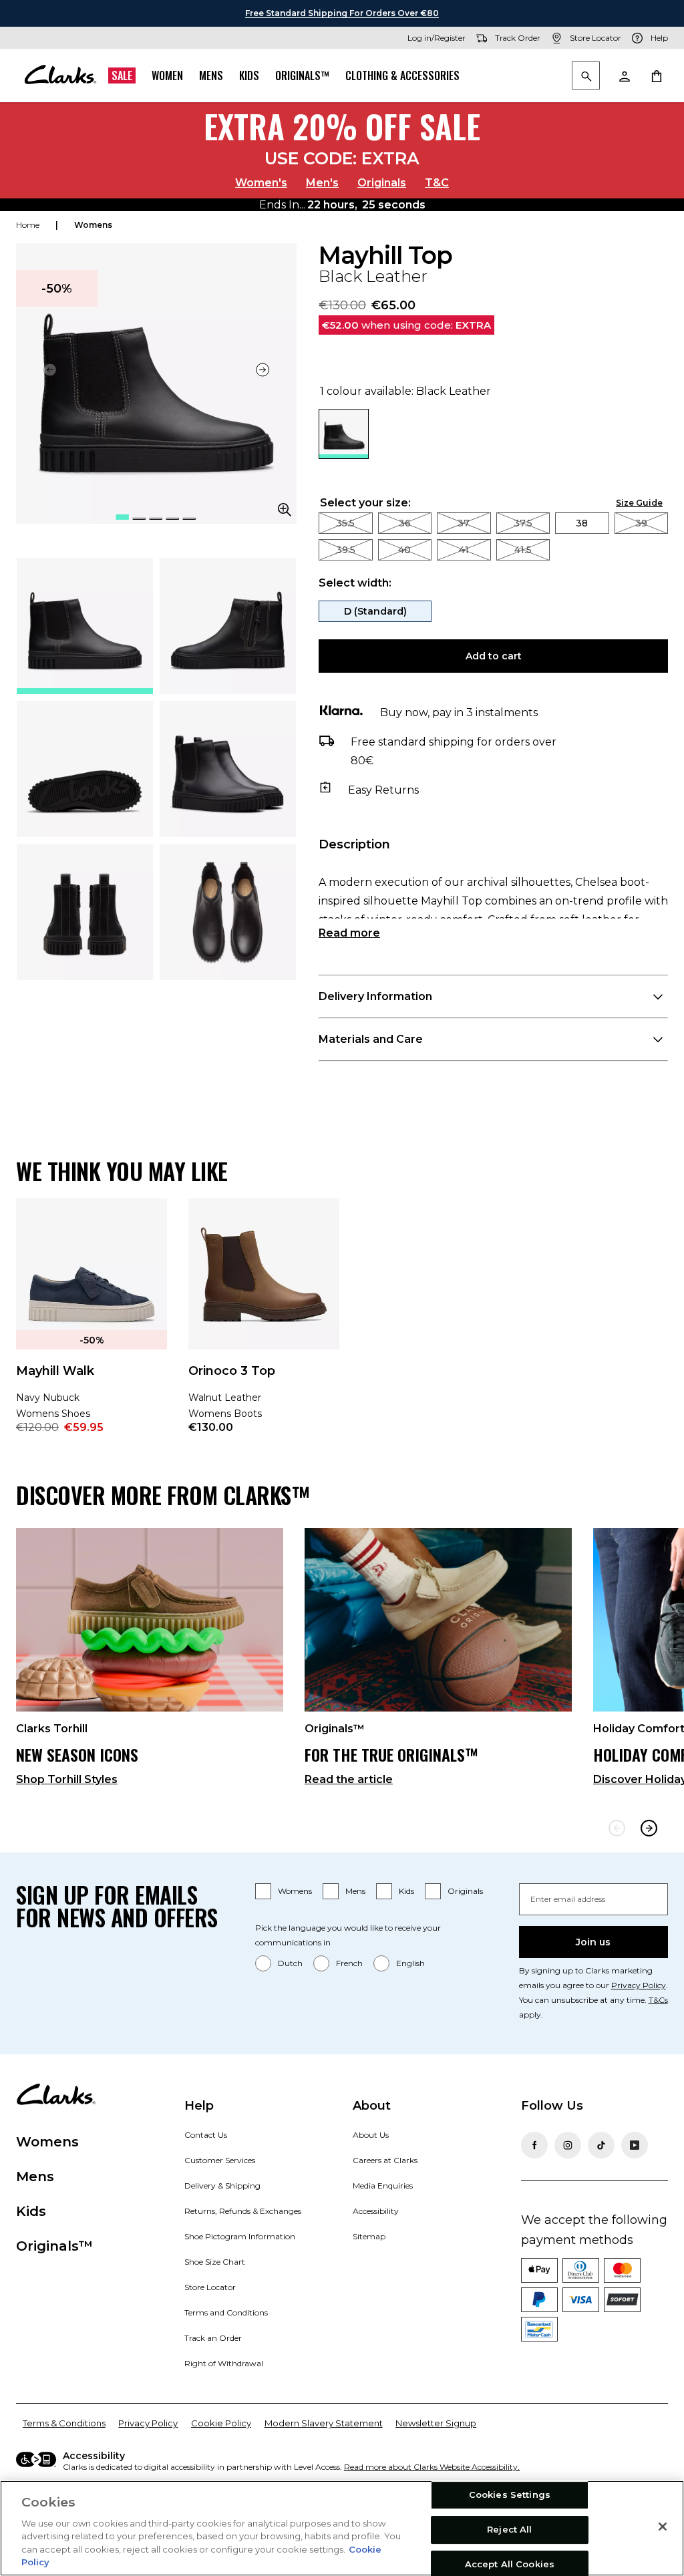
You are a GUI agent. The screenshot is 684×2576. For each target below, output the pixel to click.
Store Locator (210, 2287)
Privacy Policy (639, 1985)
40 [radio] (404, 550)
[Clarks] (60, 75)
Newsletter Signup (436, 2423)
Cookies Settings (510, 2495)
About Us (371, 2135)
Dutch (290, 1963)
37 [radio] (464, 523)
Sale (122, 75)
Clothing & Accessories (402, 75)
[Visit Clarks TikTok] (601, 2145)
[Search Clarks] (586, 76)
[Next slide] (263, 370)
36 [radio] (405, 523)
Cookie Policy (221, 2423)
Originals (382, 183)
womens (93, 225)
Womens (295, 1891)
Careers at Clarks (385, 2160)
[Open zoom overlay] (285, 510)
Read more (349, 933)
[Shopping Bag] (656, 75)
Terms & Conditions (64, 2423)
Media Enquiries (383, 2186)
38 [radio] (582, 523)
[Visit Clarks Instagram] (568, 2145)
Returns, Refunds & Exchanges (243, 2211)
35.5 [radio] (345, 523)
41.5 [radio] (523, 550)
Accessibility (376, 2211)
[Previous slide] (617, 1828)
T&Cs (658, 2000)
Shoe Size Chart (215, 2262)
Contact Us (206, 2135)
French (349, 1963)
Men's (322, 183)
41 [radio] (464, 550)
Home (28, 225)
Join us (593, 1942)
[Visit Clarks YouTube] (635, 2145)
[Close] (663, 2527)
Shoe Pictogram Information (240, 2236)
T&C (437, 183)
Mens (211, 75)
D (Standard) (375, 611)
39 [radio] (641, 523)
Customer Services (220, 2160)
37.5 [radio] (523, 523)
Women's (261, 183)
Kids (249, 75)
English (410, 1963)
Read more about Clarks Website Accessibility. (432, 2467)
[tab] (85, 626)
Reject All (509, 2529)
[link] (92, 1325)
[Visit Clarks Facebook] (534, 2145)
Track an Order (213, 2338)
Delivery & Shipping (222, 2186)
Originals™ (302, 75)
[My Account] (624, 75)
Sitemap (369, 2236)
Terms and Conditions (226, 2312)
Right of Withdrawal (224, 2363)
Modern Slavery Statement (324, 2423)
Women (167, 75)
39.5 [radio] (346, 550)
